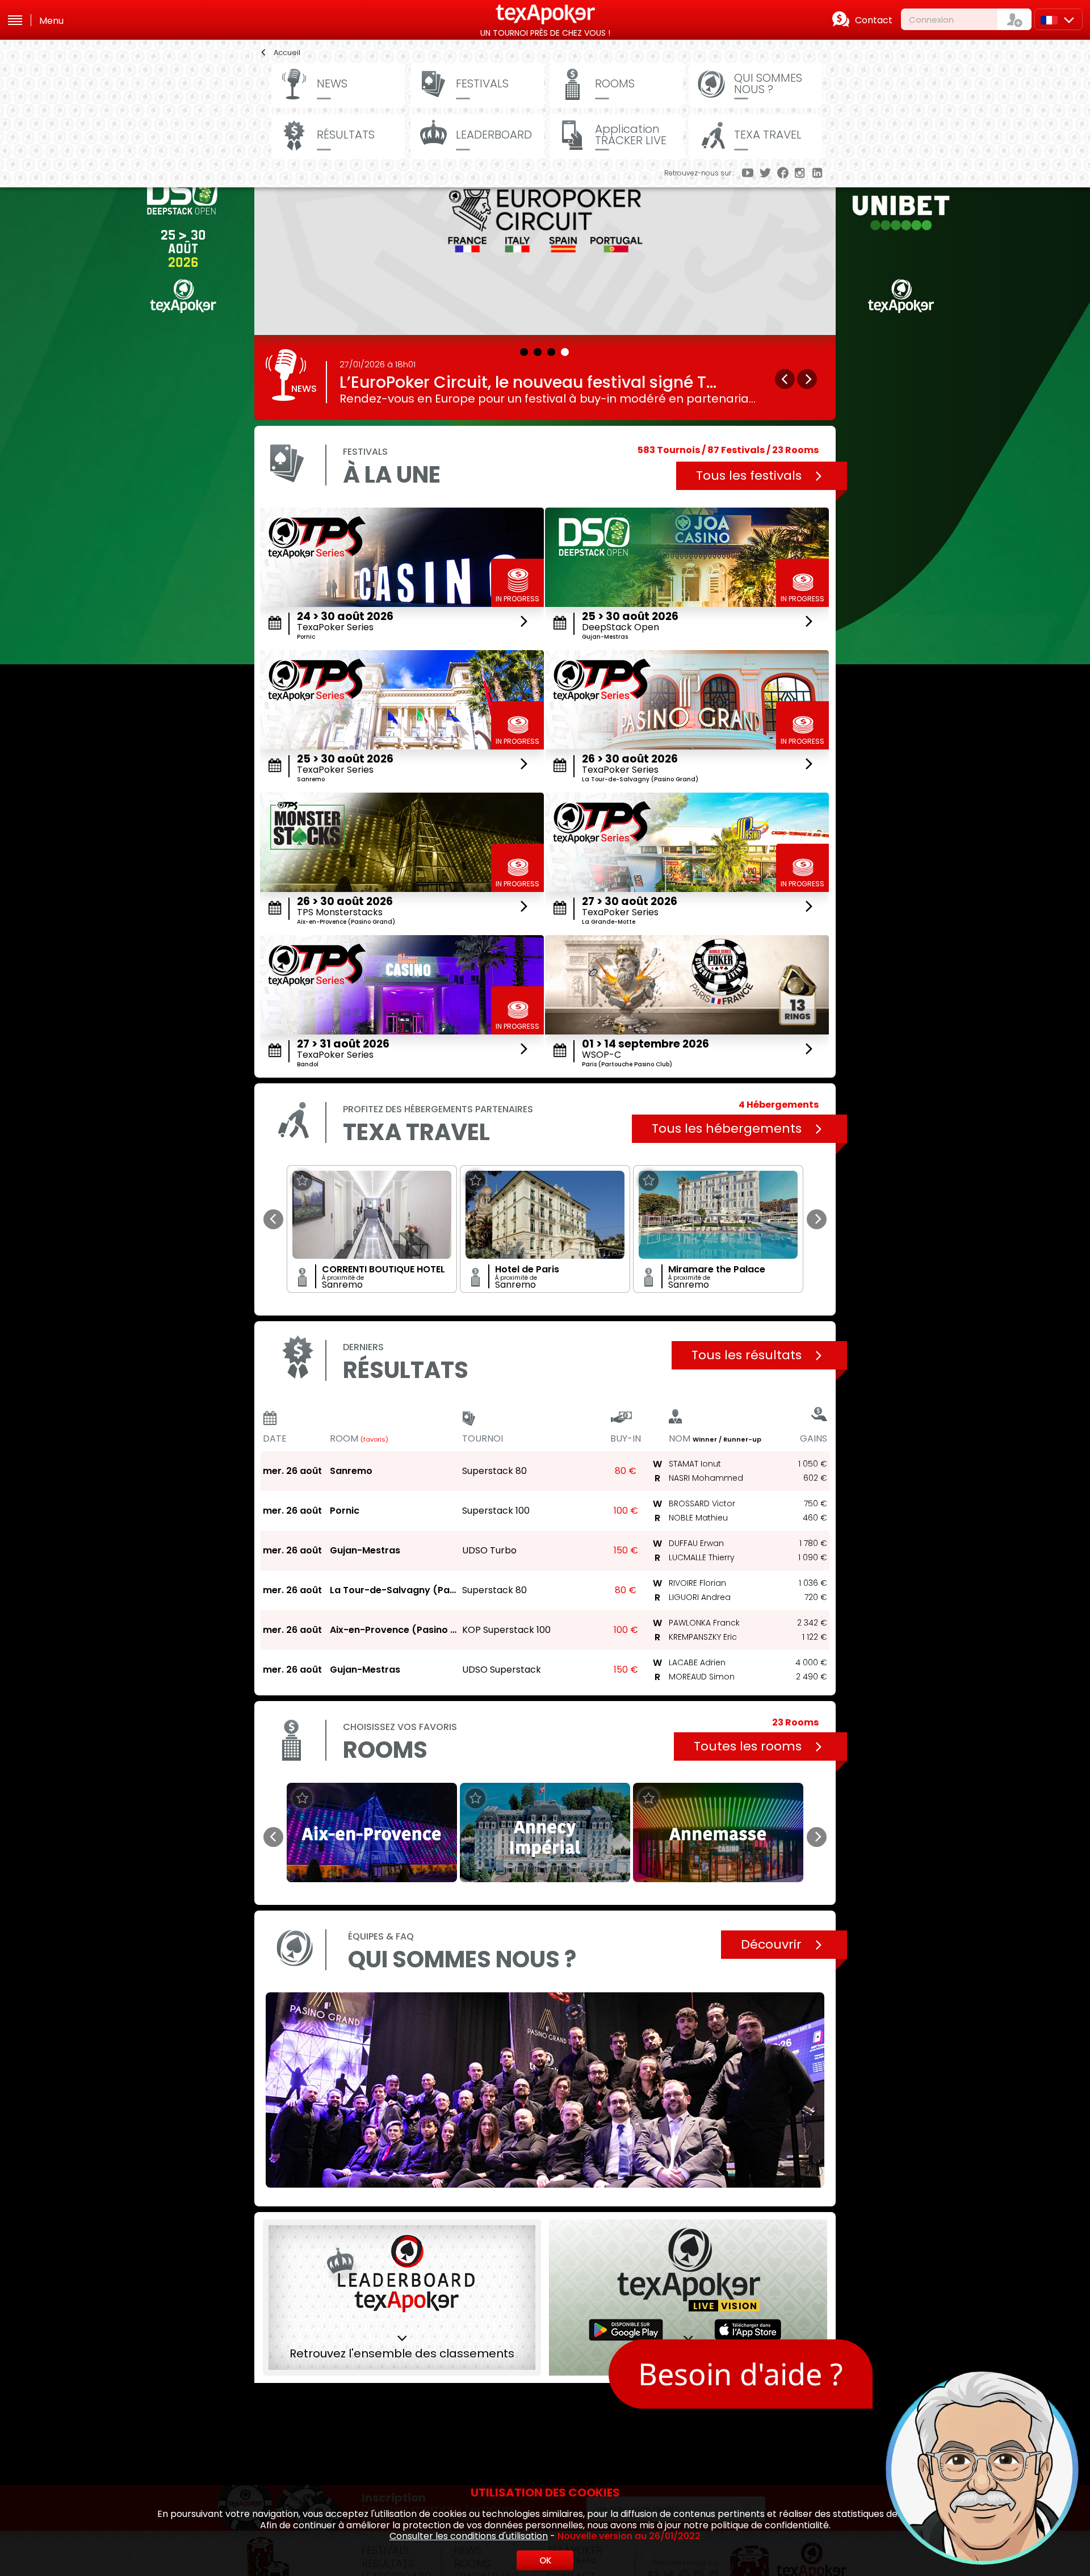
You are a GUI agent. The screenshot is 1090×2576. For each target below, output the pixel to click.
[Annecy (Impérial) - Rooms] (545, 1832)
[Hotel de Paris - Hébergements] (545, 1215)
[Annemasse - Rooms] (718, 1832)
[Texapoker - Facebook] (783, 174)
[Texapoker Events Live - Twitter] (765, 174)
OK (545, 2560)
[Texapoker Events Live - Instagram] (800, 174)
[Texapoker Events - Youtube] (748, 174)
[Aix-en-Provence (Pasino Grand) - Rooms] (372, 1832)
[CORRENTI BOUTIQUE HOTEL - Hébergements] (372, 1215)
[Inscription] (1014, 19)
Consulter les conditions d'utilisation (469, 2536)
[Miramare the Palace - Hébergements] (718, 1215)
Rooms (615, 83)
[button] (525, 350)
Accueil (287, 53)
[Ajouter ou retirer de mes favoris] (302, 1181)
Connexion (931, 20)
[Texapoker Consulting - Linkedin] (818, 174)
